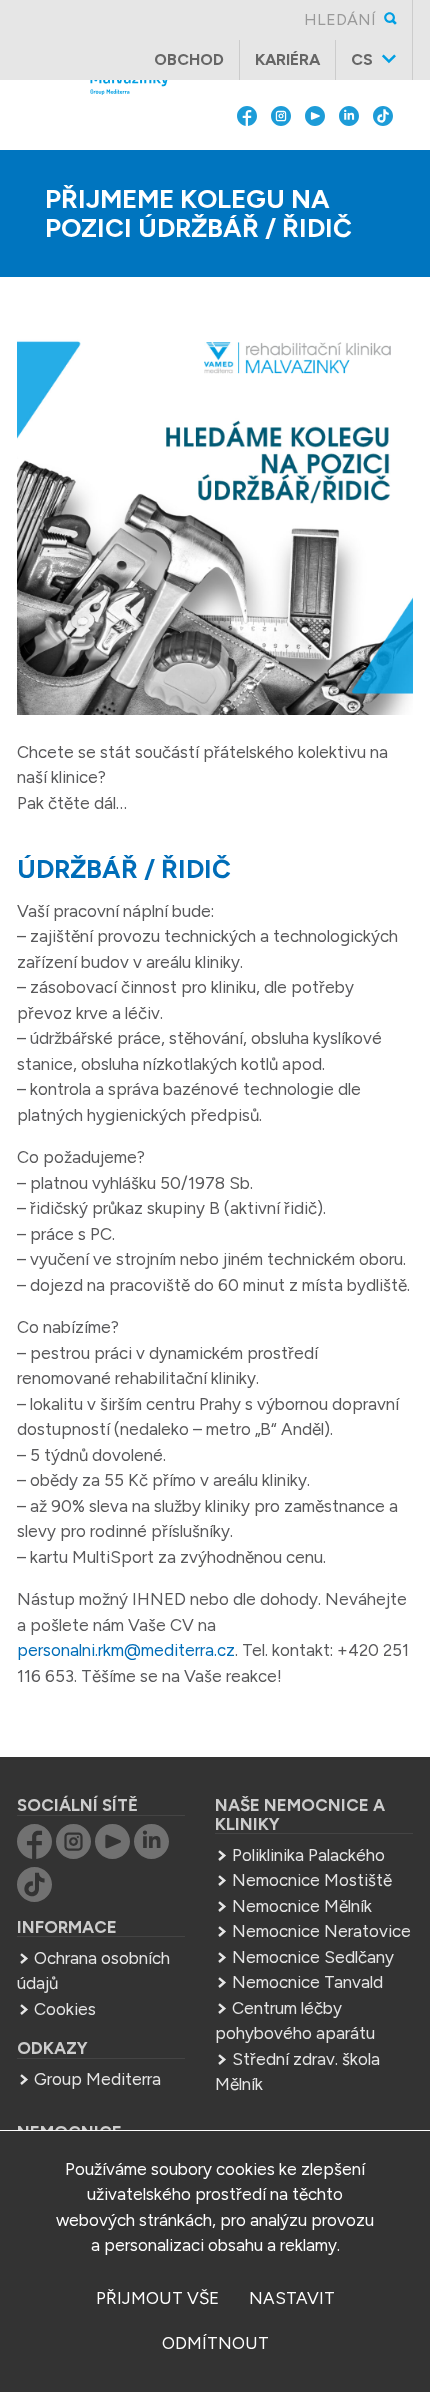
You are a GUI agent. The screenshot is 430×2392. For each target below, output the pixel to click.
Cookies (65, 2009)
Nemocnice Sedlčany (313, 1957)
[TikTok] (383, 160)
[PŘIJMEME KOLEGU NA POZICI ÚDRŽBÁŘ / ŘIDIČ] (215, 521)
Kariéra (287, 59)
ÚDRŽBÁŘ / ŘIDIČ (124, 869)
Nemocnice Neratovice (321, 1931)
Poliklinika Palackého (308, 1855)
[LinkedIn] (349, 160)
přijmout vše (157, 2298)
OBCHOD (189, 59)
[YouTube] (315, 160)
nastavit (292, 2298)
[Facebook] (247, 160)
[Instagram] (281, 160)
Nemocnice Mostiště (312, 1880)
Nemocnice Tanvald (307, 1982)
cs (362, 59)
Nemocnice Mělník (302, 1906)
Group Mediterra (97, 2079)
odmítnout (215, 2343)
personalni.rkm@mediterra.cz (126, 1650)
